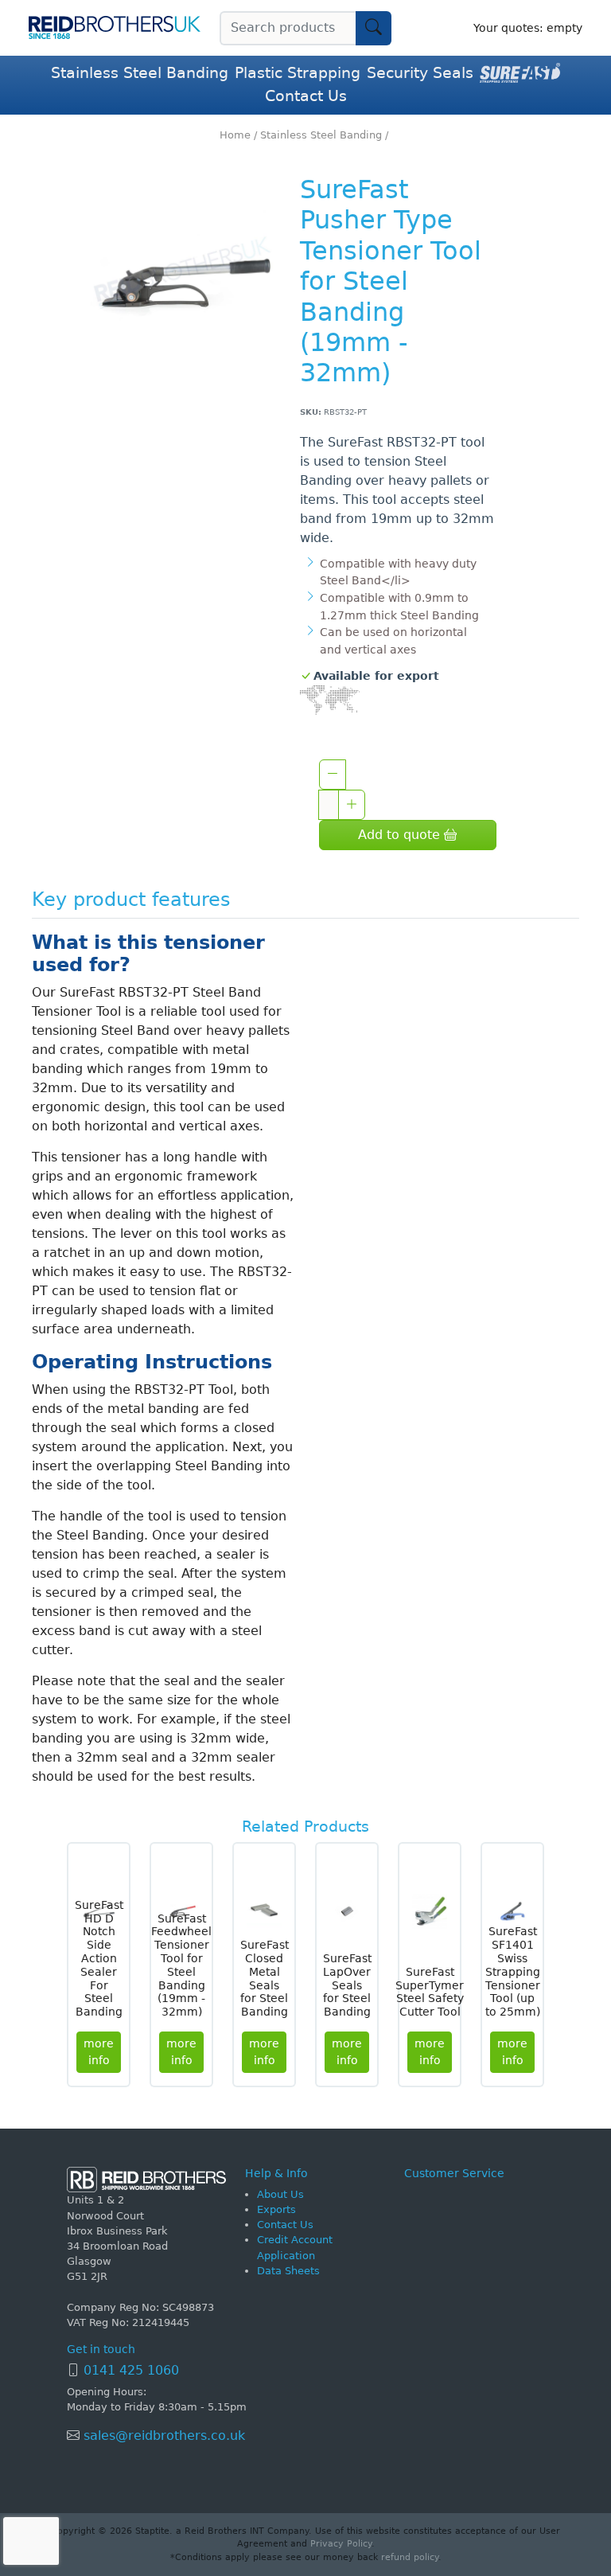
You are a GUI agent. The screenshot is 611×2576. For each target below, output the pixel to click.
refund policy (410, 2557)
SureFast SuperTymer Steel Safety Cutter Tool (430, 1992)
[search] (374, 28)
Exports (276, 2209)
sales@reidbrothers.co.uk (162, 2435)
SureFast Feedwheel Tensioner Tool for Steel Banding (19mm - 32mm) (181, 1965)
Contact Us (306, 96)
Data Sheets (288, 2271)
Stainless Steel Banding (140, 73)
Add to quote (401, 835)
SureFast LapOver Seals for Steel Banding (347, 1985)
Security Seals (420, 73)
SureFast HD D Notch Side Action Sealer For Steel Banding (99, 1958)
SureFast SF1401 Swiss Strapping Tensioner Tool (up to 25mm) (513, 1971)
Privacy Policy (341, 2544)
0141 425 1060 (131, 2370)
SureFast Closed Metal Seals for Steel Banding (265, 1978)
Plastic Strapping (298, 73)
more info (99, 2052)
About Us (280, 2194)
